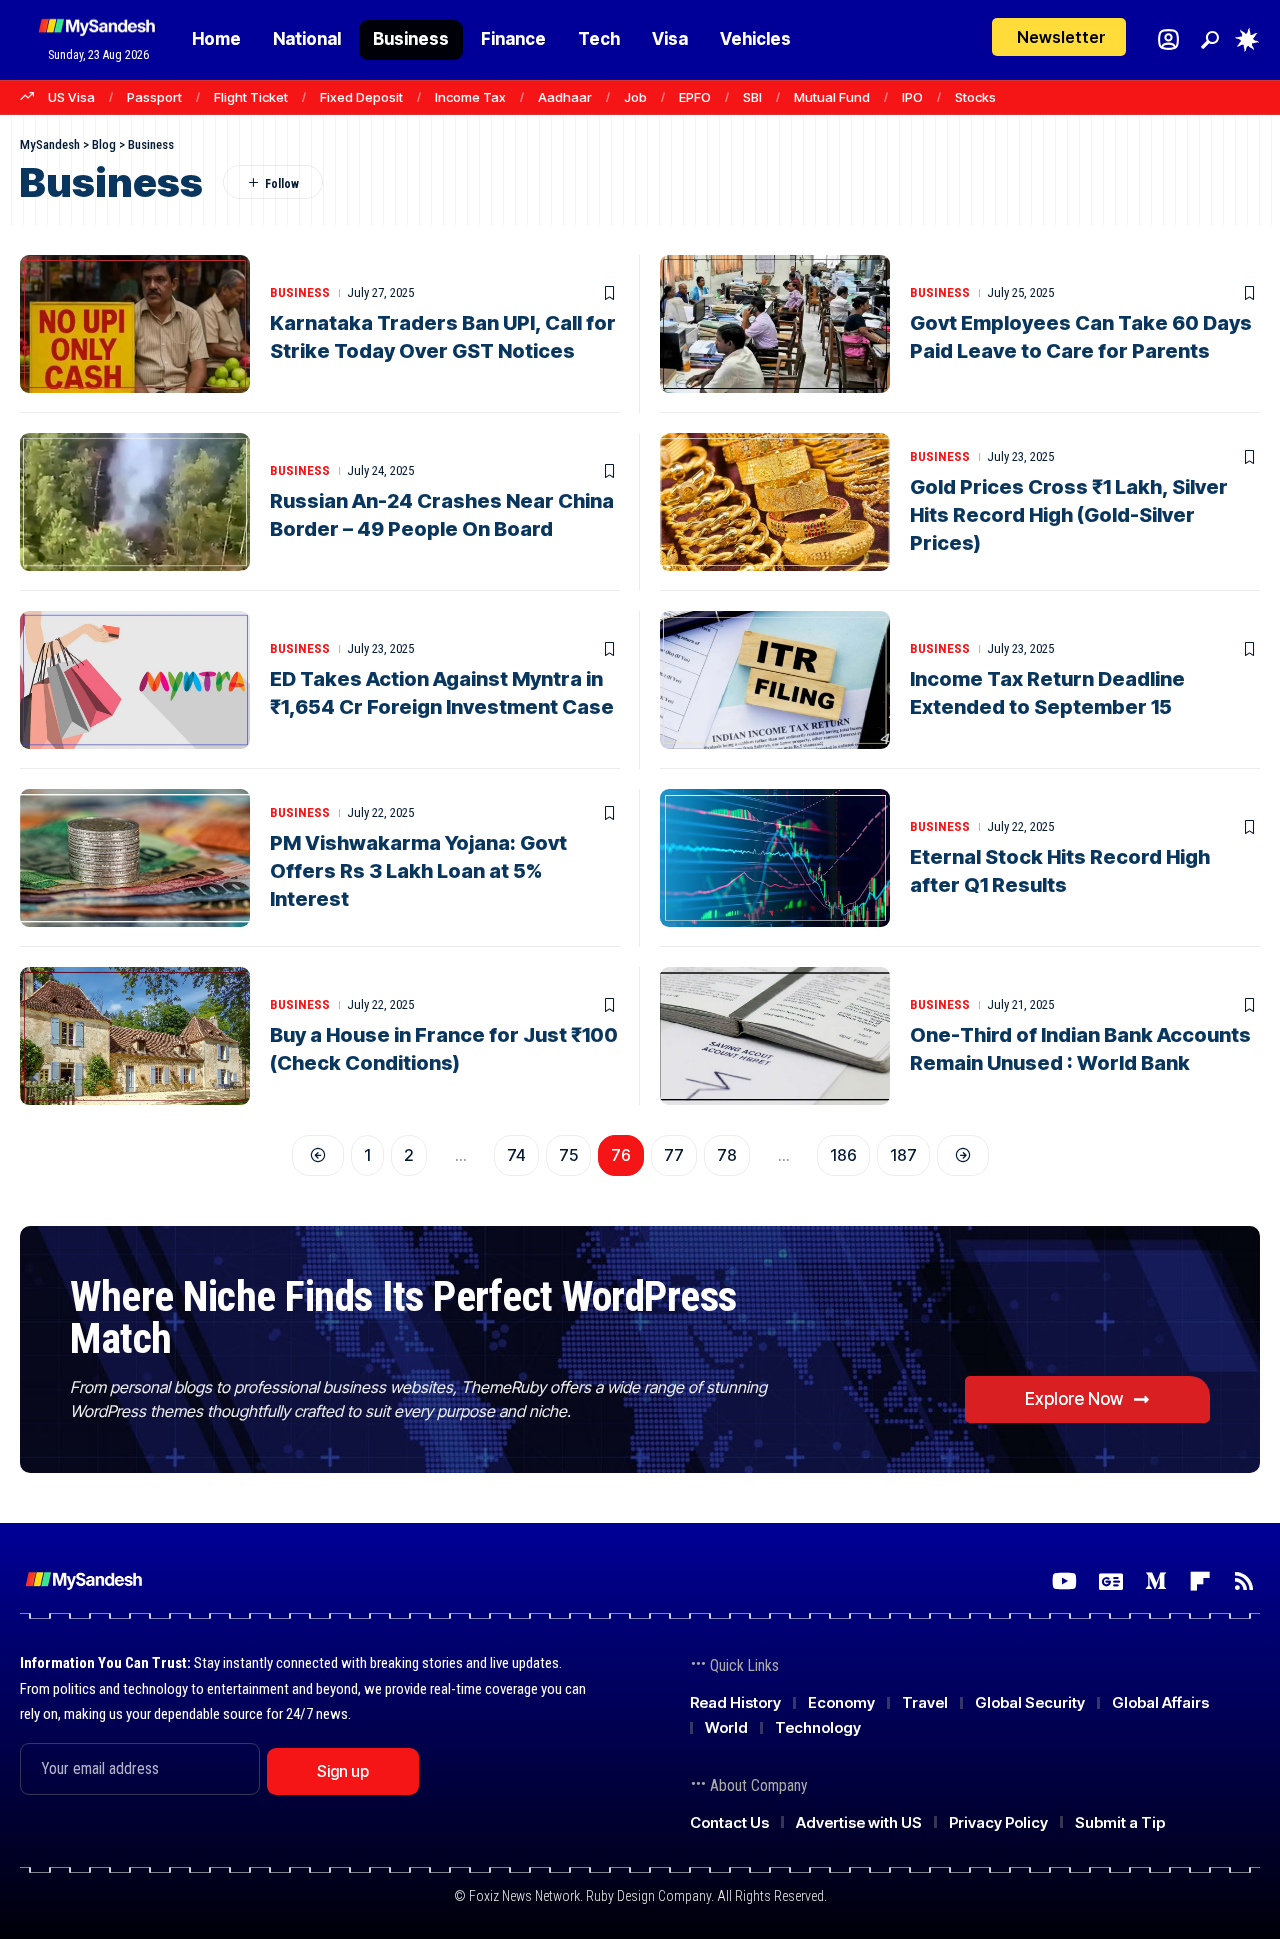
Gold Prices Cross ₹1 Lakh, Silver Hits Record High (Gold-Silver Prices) (1069, 515)
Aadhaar (565, 97)
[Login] (1168, 39)
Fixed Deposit (361, 97)
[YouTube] (1064, 1581)
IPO (912, 97)
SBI (752, 97)
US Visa (71, 97)
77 (674, 1155)
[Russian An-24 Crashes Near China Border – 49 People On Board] (135, 502)
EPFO (695, 97)
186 (843, 1155)
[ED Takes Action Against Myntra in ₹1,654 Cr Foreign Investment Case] (135, 680)
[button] (1210, 40)
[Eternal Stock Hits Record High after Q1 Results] (775, 858)
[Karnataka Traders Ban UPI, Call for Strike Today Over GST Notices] (135, 324)
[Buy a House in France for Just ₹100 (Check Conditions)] (135, 1036)
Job (635, 97)
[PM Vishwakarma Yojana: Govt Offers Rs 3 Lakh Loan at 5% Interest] (135, 858)
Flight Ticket (251, 97)
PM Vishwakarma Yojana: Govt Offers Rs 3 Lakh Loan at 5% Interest (418, 871)
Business (300, 292)
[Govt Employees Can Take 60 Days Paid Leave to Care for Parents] (775, 324)
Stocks (975, 97)
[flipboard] (1200, 1581)
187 (903, 1155)
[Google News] (1111, 1581)
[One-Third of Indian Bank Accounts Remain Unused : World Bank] (775, 1036)
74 (516, 1155)
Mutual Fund (832, 97)
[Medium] (1156, 1581)
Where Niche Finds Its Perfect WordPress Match (403, 1317)
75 (568, 1155)
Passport (154, 97)
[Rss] (1244, 1581)
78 (727, 1155)
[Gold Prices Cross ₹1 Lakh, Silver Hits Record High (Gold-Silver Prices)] (775, 502)
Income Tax (470, 97)
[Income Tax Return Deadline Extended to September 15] (775, 680)
